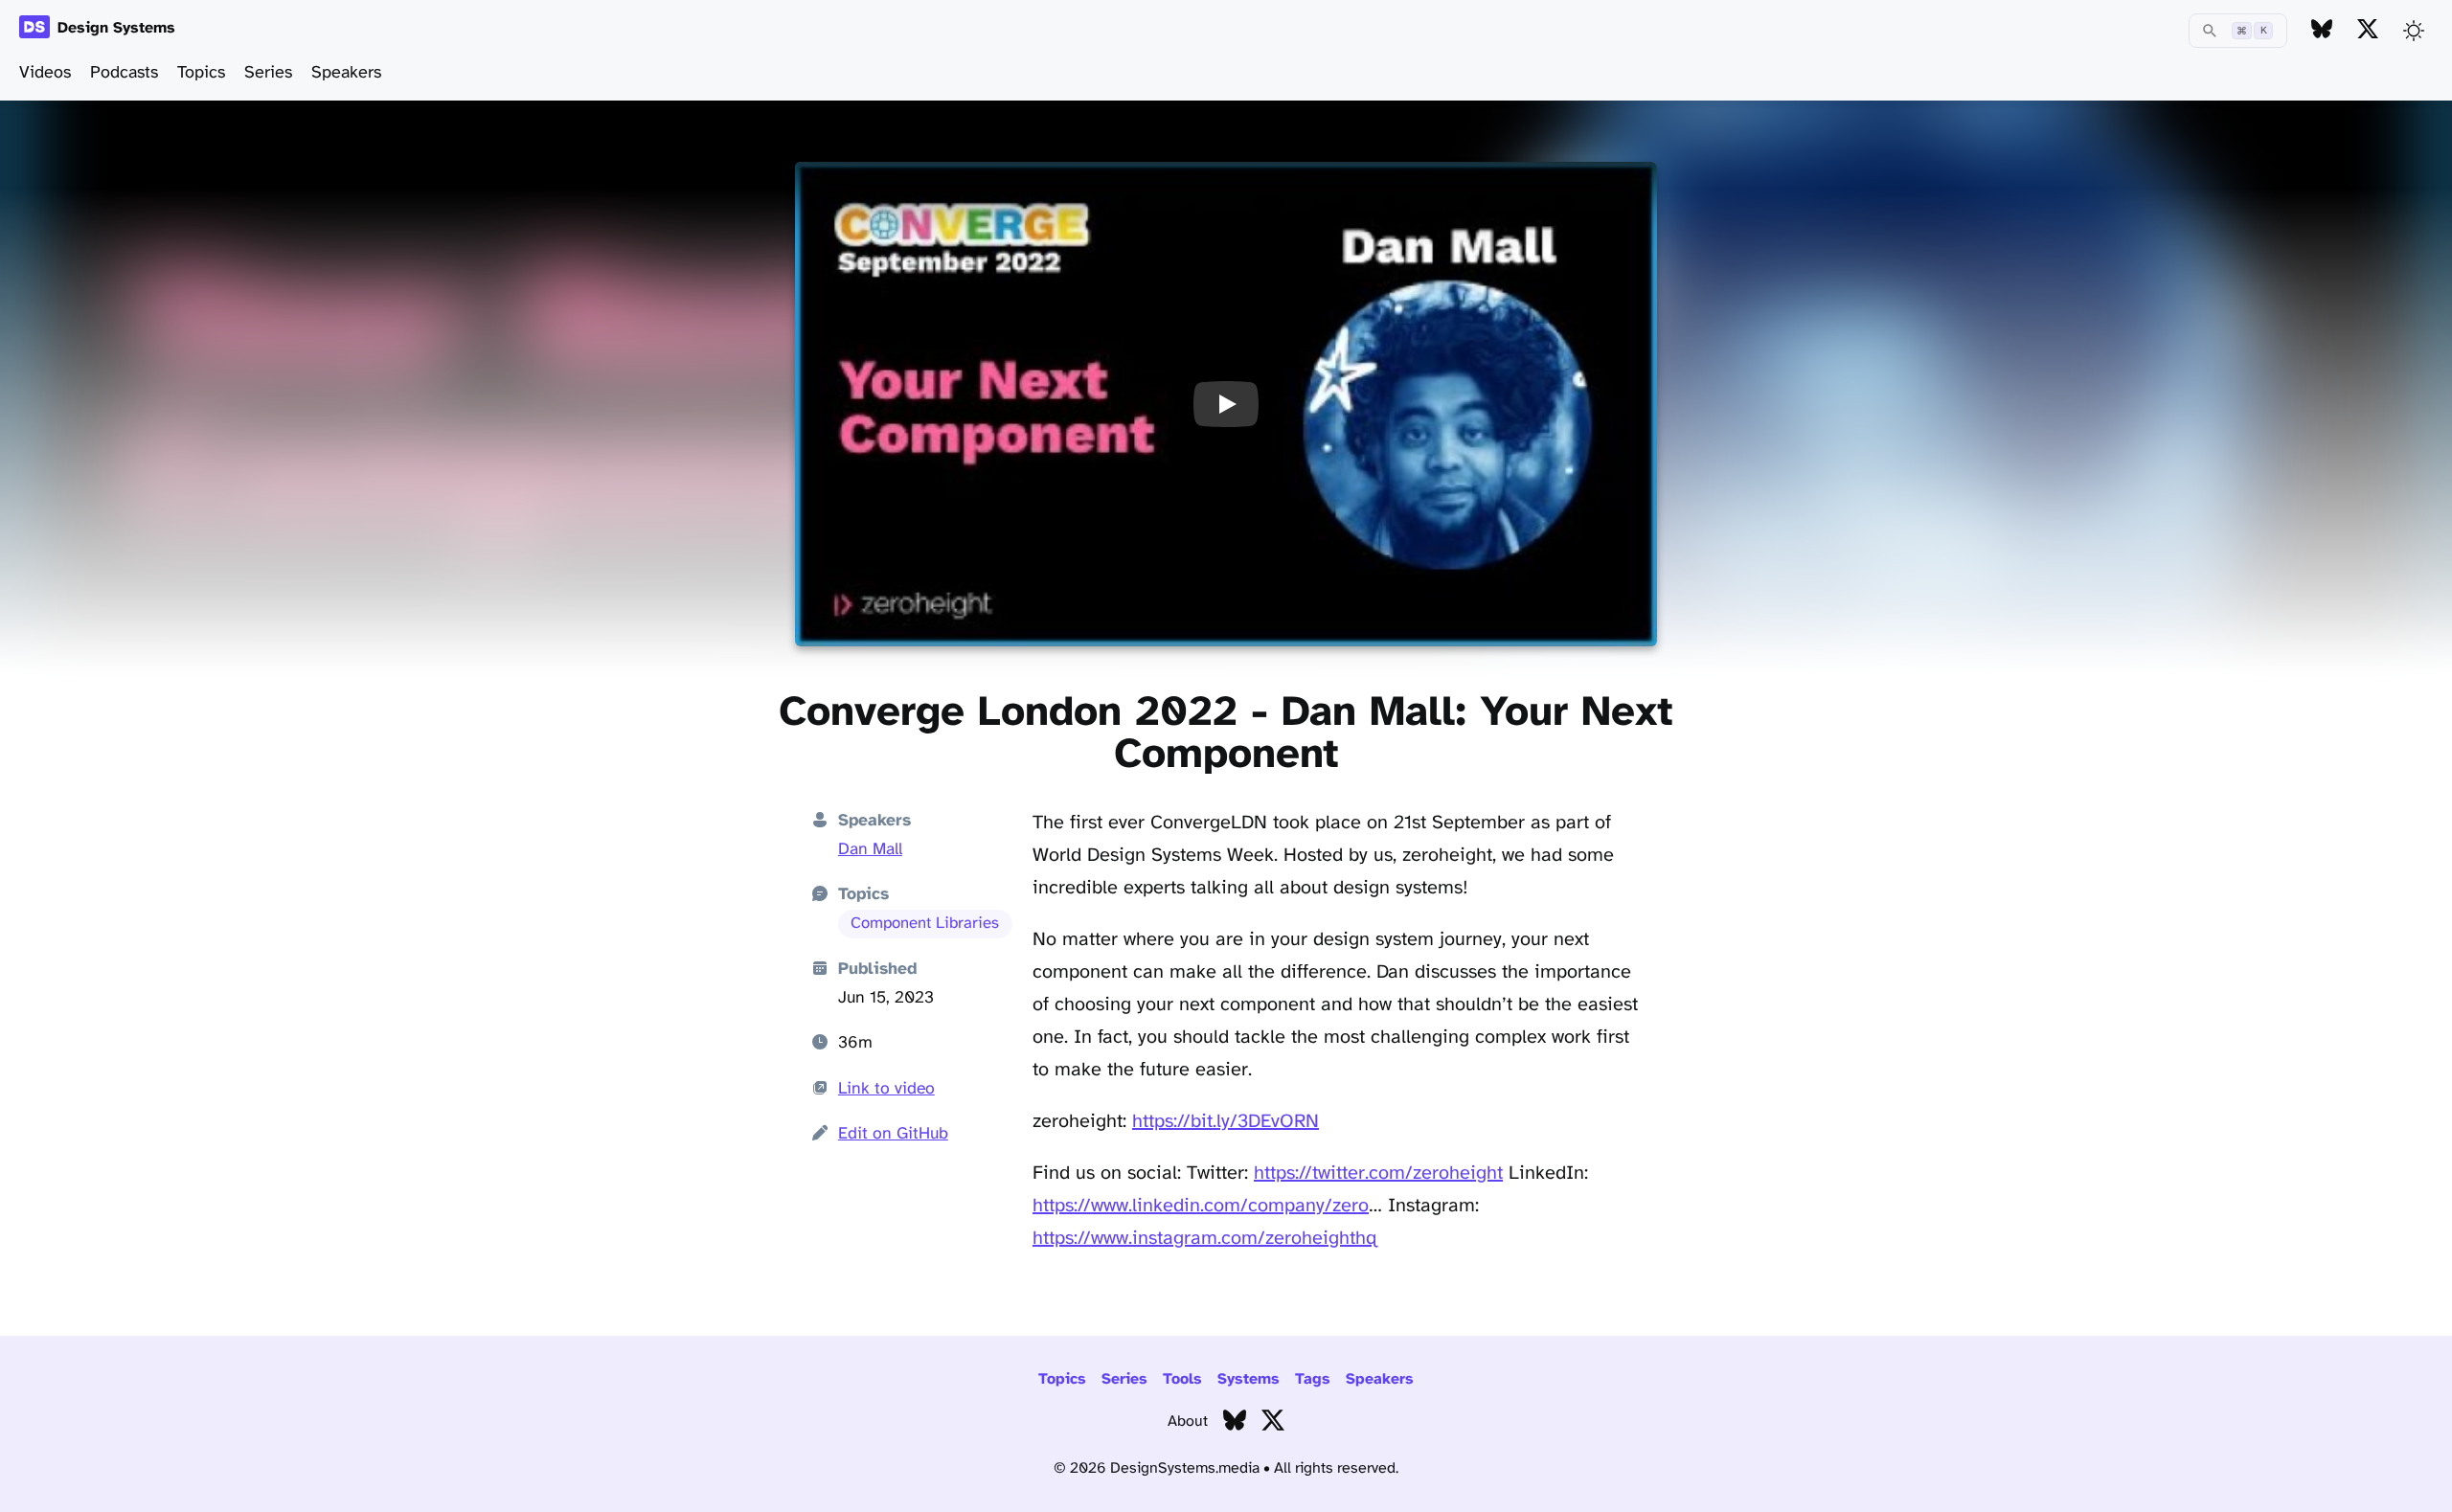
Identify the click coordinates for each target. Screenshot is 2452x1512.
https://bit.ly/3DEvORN (1226, 1122)
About (1188, 1422)
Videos (45, 73)
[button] (1226, 404)
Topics (201, 73)
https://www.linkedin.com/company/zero (1201, 1206)
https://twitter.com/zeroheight (1378, 1173)
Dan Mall (870, 849)
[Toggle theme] (2414, 31)
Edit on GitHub (893, 1134)
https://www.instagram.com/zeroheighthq (1205, 1239)
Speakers (346, 73)
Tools (1182, 1379)
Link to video (886, 1089)
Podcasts (124, 73)
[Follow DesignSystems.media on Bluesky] (2322, 30)
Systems (1249, 1379)
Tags (1313, 1379)
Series (268, 73)
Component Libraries (925, 924)
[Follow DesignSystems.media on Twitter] (2368, 30)
